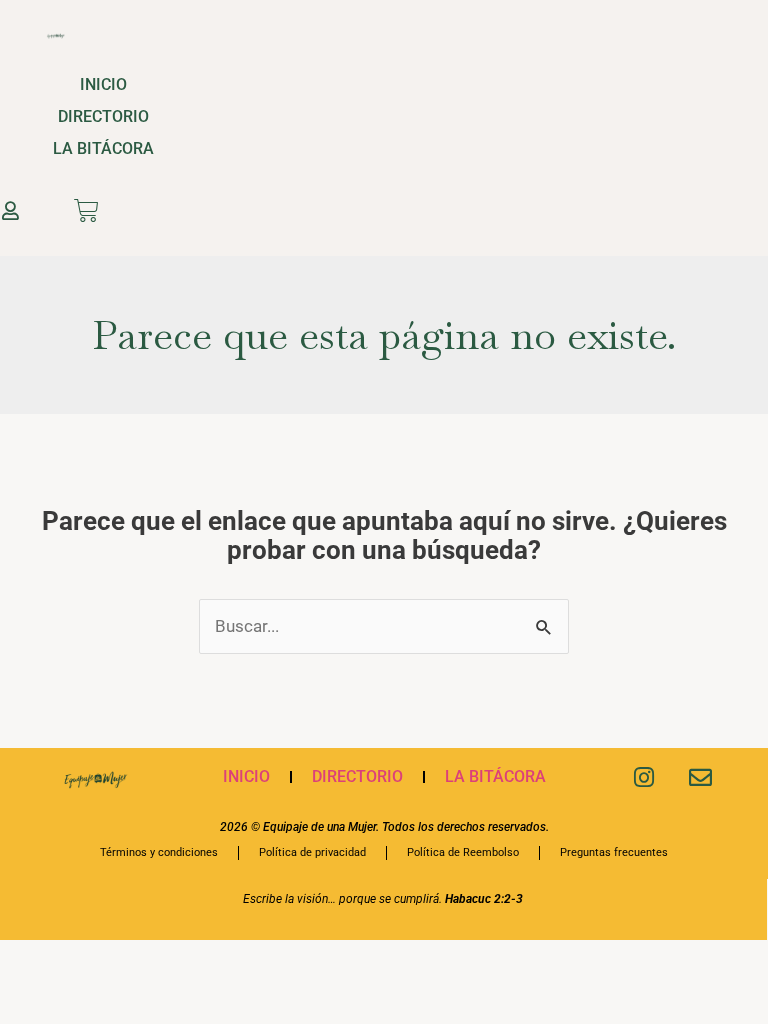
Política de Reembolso (463, 852)
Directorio (103, 116)
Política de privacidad (312, 852)
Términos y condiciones (159, 852)
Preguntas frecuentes (614, 852)
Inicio (103, 84)
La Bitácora (103, 148)
